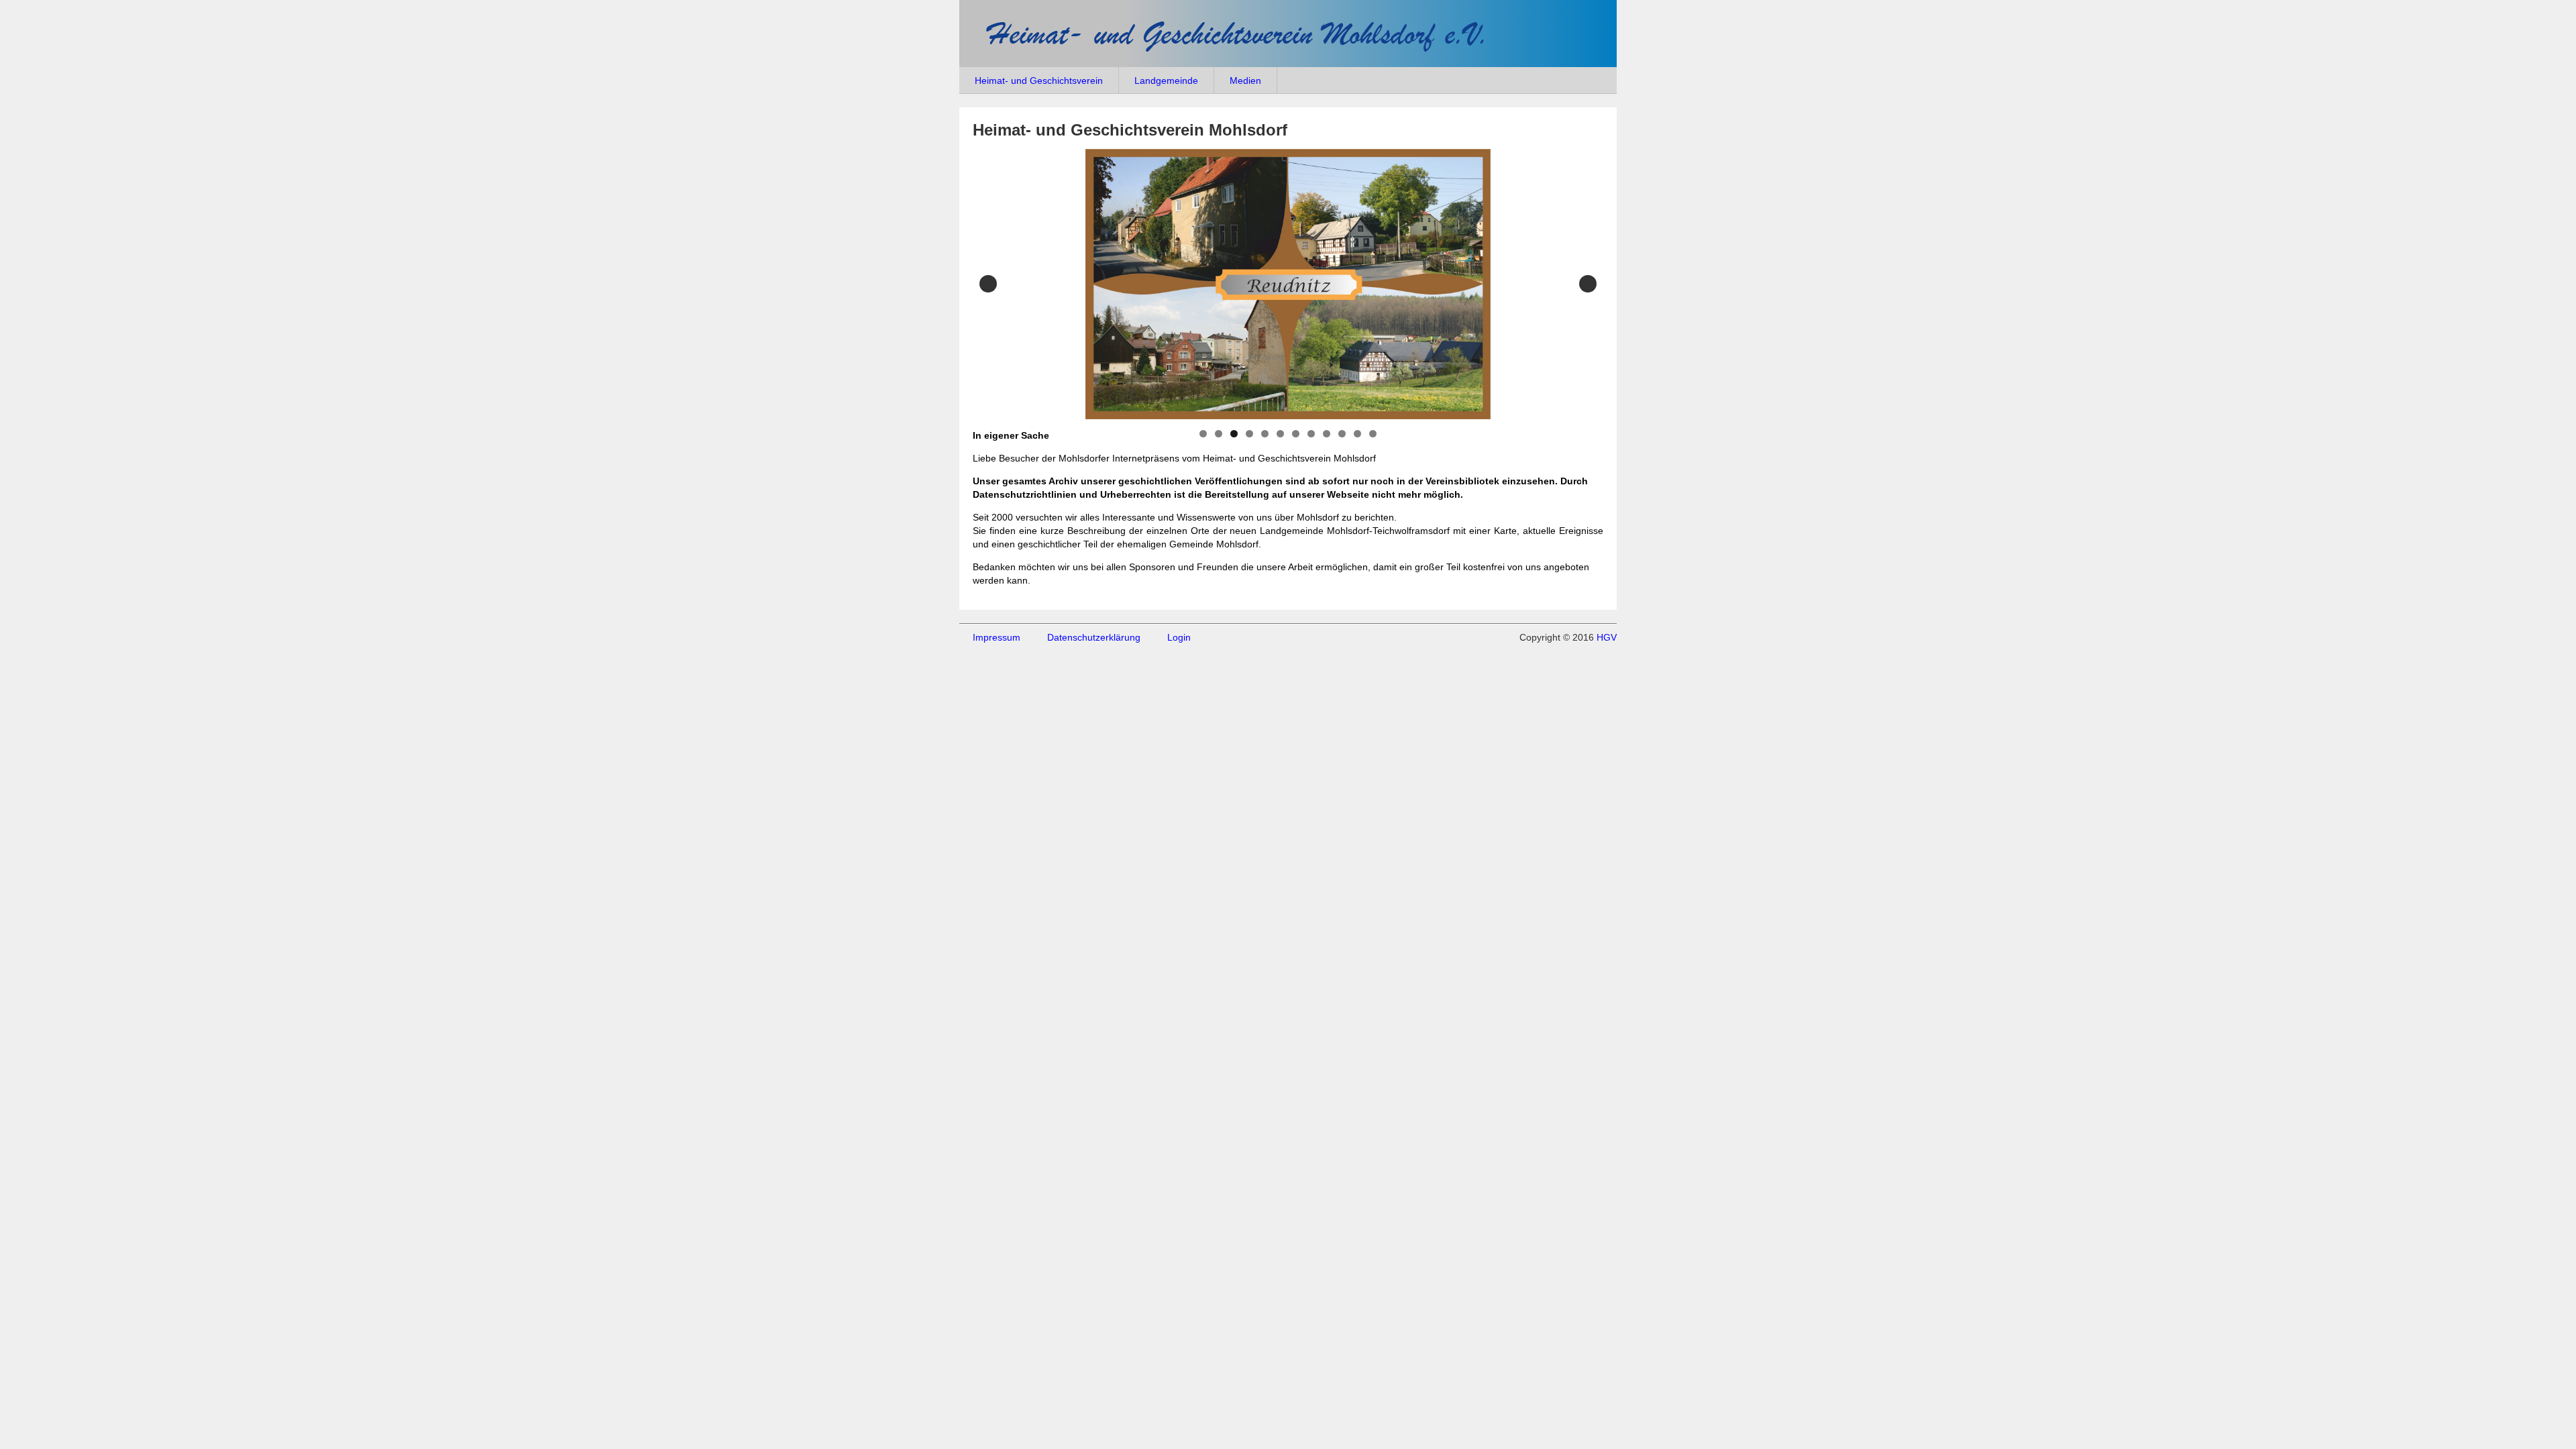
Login (1179, 637)
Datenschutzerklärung (1094, 637)
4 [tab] (1249, 434)
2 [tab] (1219, 434)
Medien (1245, 80)
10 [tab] (1342, 434)
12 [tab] (1373, 434)
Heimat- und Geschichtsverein (1039, 80)
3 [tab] (1234, 434)
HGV (1607, 637)
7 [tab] (1296, 434)
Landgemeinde (1166, 80)
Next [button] (1588, 284)
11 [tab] (1357, 434)
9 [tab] (1327, 434)
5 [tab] (1265, 434)
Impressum (997, 637)
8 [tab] (1311, 434)
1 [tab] (1203, 434)
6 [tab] (1280, 434)
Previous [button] (988, 284)
